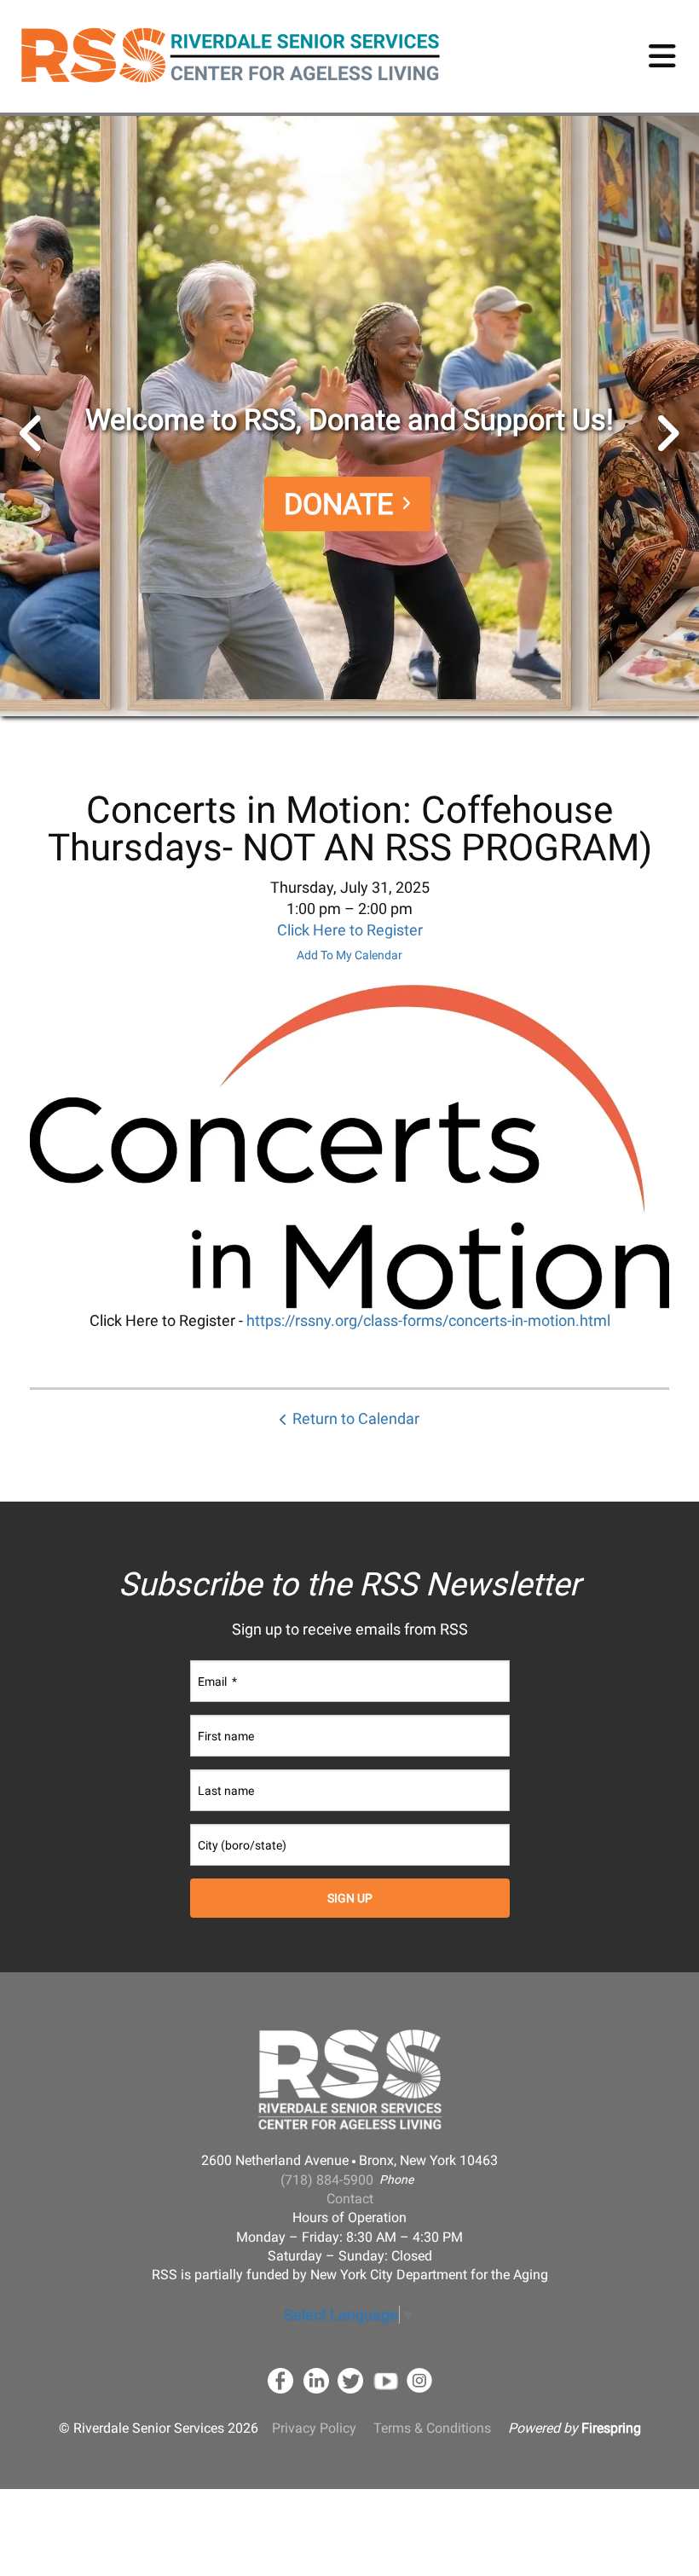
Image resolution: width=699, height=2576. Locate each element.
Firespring (611, 2428)
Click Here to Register (350, 930)
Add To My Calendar (349, 955)
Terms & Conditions (432, 2428)
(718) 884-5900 (327, 2180)
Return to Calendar (356, 1418)
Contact (350, 2199)
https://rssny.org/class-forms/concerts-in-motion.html (428, 1320)
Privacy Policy (314, 2428)
